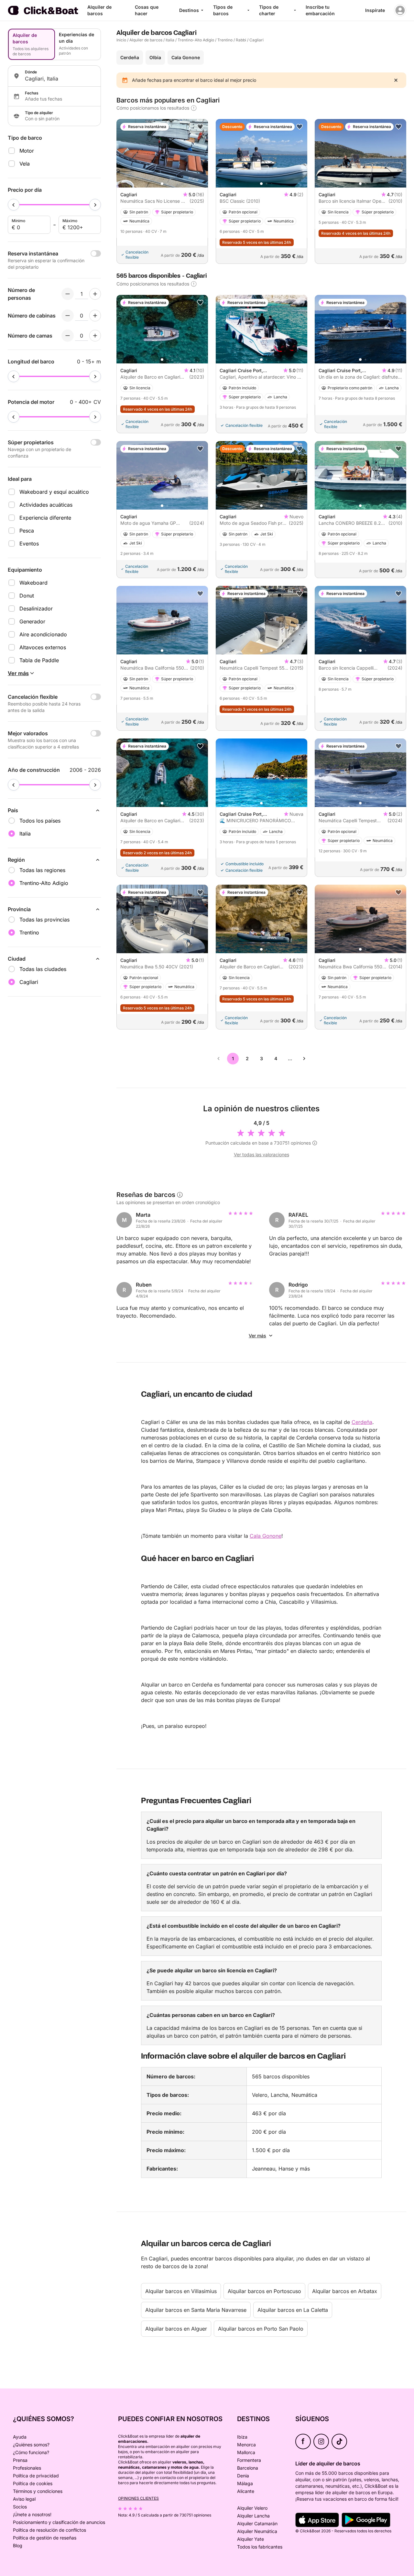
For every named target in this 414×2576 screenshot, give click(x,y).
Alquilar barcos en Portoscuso (264, 2291)
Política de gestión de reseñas (45, 2538)
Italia (170, 40)
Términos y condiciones (38, 2491)
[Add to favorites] (200, 127)
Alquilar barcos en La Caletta (293, 2310)
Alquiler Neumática (257, 2531)
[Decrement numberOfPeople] (68, 294)
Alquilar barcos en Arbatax (345, 2291)
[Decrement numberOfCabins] (68, 316)
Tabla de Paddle (39, 660)
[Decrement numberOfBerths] (68, 336)
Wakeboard (33, 583)
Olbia (155, 57)
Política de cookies (33, 2483)
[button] (162, 184)
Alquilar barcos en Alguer (176, 2329)
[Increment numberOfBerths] (95, 336)
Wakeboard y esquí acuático (54, 492)
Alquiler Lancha (253, 2516)
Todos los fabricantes (260, 2547)
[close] (396, 80)
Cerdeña (130, 57)
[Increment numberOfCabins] (95, 316)
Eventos (29, 544)
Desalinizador (36, 609)
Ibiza (242, 2437)
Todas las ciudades (43, 969)
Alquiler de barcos (146, 40)
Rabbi (241, 40)
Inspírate (375, 10)
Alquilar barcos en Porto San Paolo (261, 2329)
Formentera (249, 2460)
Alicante (246, 2491)
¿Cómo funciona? (31, 2452)
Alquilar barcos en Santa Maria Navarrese (196, 2310)
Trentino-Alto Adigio (196, 40)
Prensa (20, 2460)
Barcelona (248, 2468)
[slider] (14, 205)
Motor (27, 151)
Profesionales (27, 2468)
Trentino (225, 40)
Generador (32, 621)
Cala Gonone (186, 57)
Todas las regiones (42, 870)
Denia (243, 2476)
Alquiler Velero (252, 2508)
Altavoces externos (43, 647)
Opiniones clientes (138, 2498)
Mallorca (246, 2452)
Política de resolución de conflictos (49, 2530)
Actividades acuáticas (46, 505)
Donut (27, 596)
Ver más (257, 1336)
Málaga (245, 2483)
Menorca (246, 2445)
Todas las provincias (44, 920)
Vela (25, 164)
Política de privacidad (36, 2476)
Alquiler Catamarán (257, 2523)
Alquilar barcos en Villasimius (181, 2291)
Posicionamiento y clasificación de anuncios (59, 2522)
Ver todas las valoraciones (261, 1154)
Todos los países (40, 821)
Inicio (121, 40)
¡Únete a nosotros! (32, 2514)
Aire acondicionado (43, 634)
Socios (20, 2507)
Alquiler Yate (251, 2539)
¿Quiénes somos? (31, 2445)
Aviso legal (24, 2499)
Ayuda (20, 2437)
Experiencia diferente (45, 518)
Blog (18, 2545)
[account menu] (400, 10)
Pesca (27, 531)
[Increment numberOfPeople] (95, 294)
